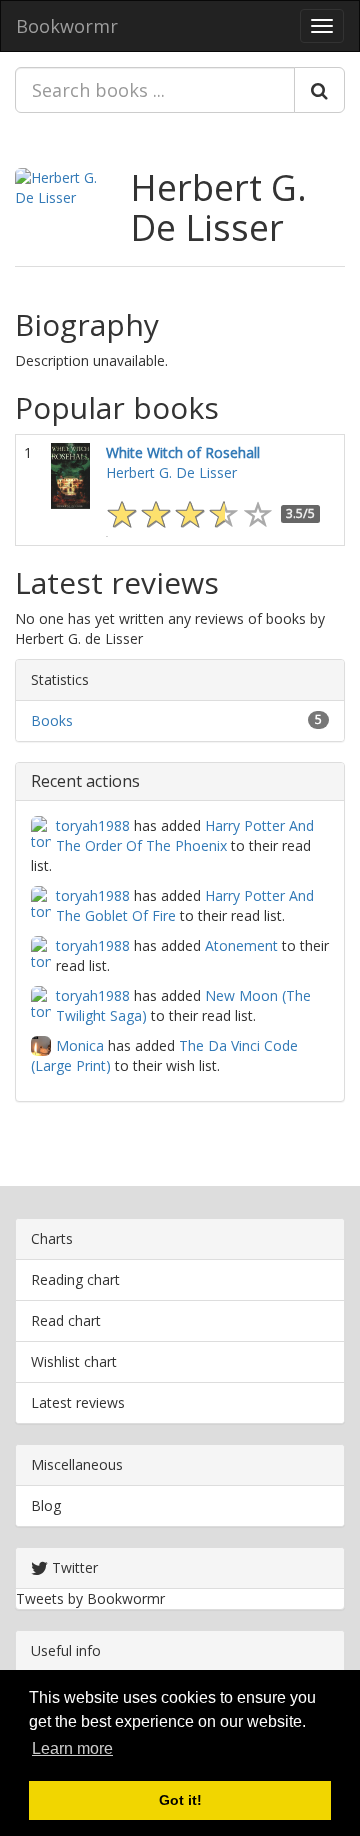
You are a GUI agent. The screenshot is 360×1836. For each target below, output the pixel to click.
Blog (46, 1505)
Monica (80, 1045)
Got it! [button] (180, 1800)
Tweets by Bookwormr (90, 1598)
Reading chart (75, 1279)
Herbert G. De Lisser (218, 207)
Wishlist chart (74, 1361)
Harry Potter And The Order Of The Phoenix (185, 835)
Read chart (66, 1320)
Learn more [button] (72, 1748)
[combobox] (155, 90)
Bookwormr (67, 26)
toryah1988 (93, 825)
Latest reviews (78, 1402)
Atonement (241, 945)
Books (52, 720)
